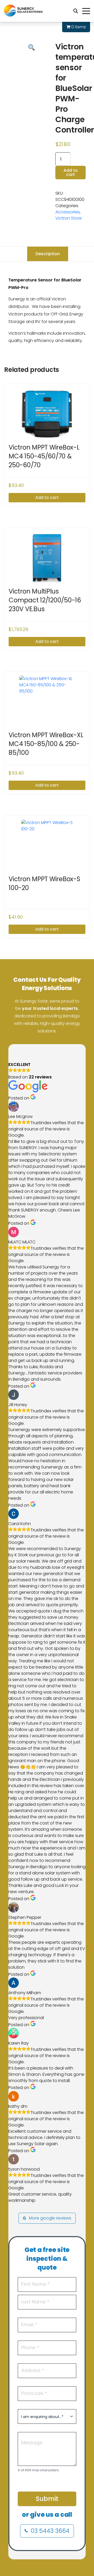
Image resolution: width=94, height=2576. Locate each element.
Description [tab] (48, 254)
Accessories (67, 212)
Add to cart (71, 172)
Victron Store (69, 218)
